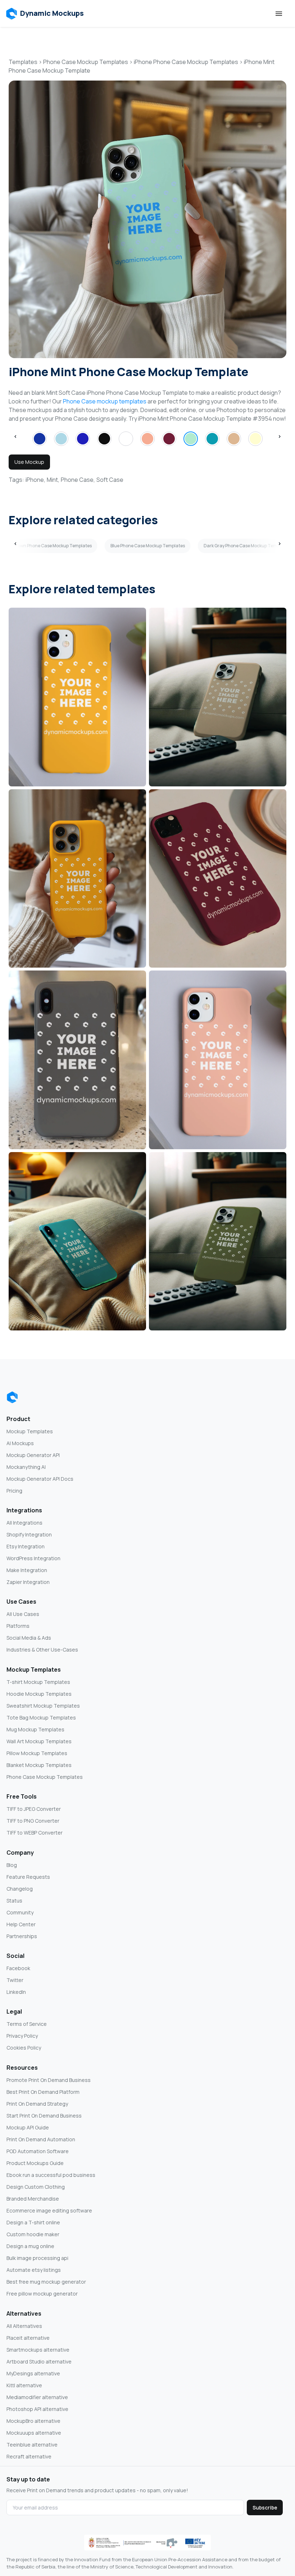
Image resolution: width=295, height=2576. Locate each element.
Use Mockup (29, 462)
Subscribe (265, 2508)
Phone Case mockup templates (105, 401)
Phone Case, (78, 480)
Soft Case (110, 480)
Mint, (53, 480)
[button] (45, 14)
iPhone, (35, 480)
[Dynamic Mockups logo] (12, 1397)
